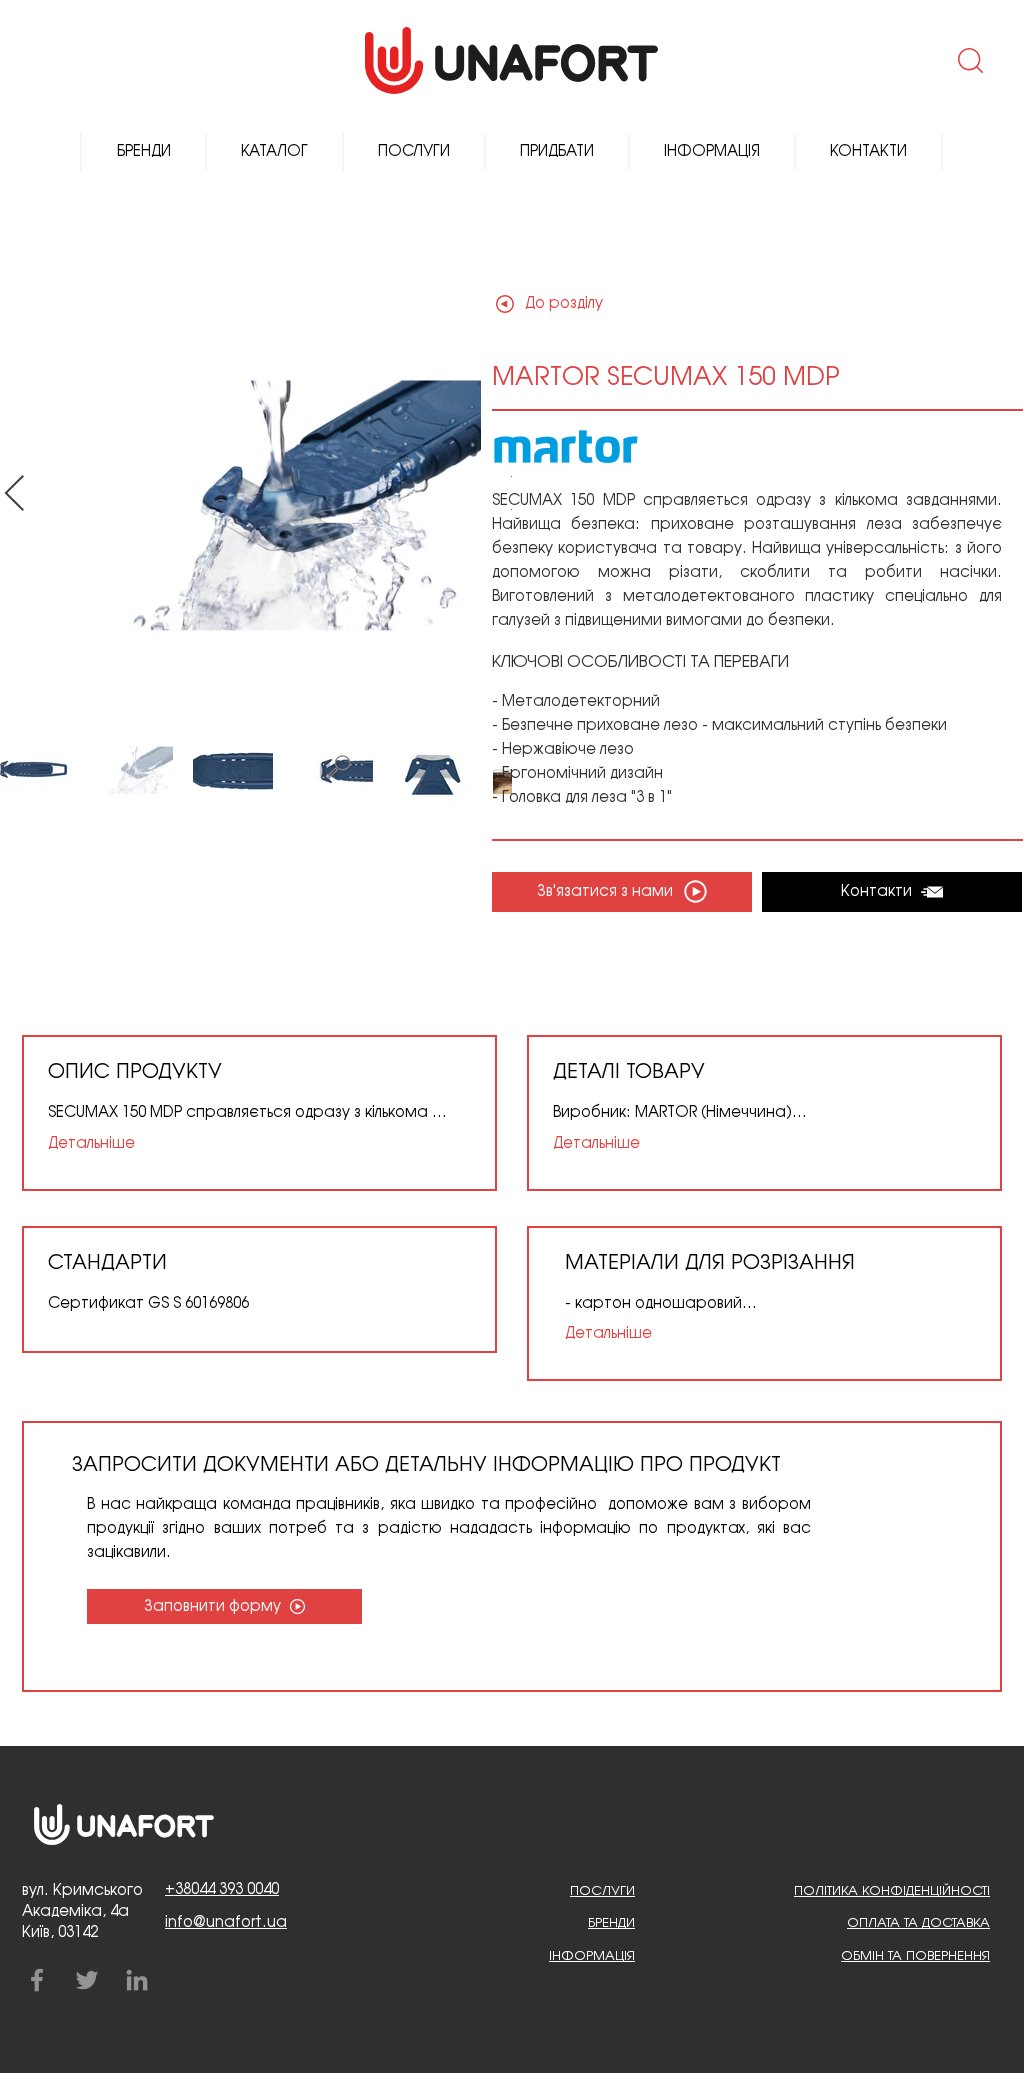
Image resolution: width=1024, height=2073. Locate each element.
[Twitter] (87, 1980)
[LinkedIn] (137, 1980)
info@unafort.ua (226, 1923)
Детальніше (91, 1144)
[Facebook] (37, 1980)
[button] (968, 60)
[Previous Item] (14, 494)
